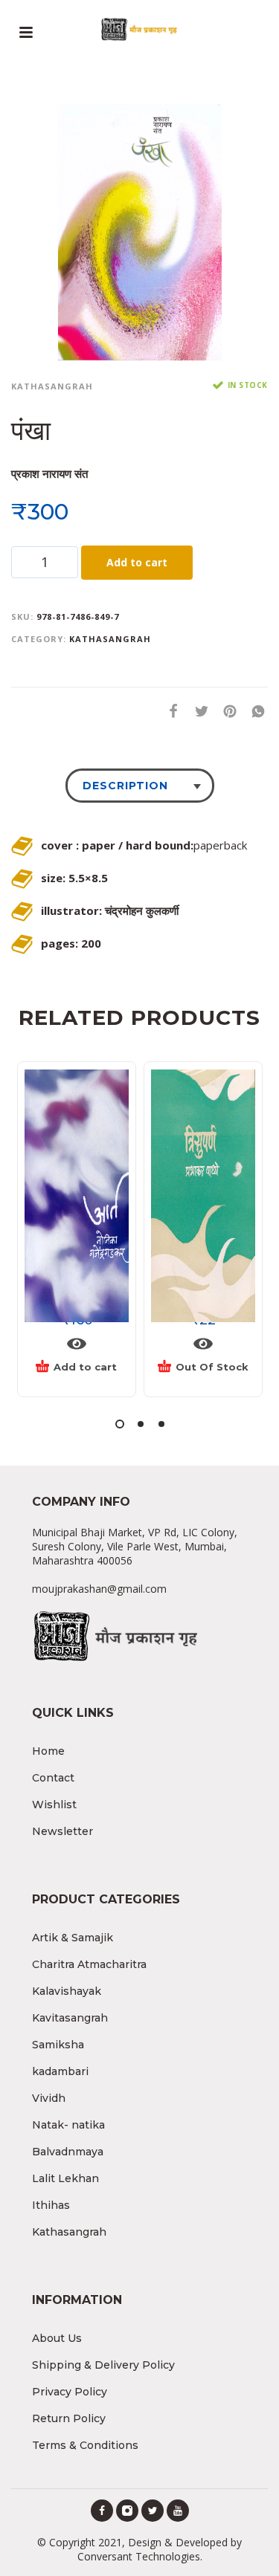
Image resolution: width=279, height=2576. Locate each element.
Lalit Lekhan (65, 2178)
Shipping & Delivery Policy (103, 2365)
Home (48, 1751)
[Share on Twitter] (197, 711)
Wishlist (54, 1805)
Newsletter (62, 1831)
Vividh (49, 2098)
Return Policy (69, 2418)
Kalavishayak (67, 1991)
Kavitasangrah (70, 2018)
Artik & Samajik (73, 1938)
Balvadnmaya (68, 2152)
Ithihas (51, 2205)
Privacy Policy (70, 2392)
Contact (53, 1778)
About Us (57, 2338)
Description (125, 786)
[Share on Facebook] (169, 711)
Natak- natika (68, 2125)
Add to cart (137, 562)
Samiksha (58, 2045)
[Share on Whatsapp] (254, 711)
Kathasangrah (52, 386)
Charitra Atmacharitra (89, 1964)
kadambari (60, 2071)
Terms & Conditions (85, 2445)
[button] (120, 1424)
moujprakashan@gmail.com (99, 1589)
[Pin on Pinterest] (225, 711)
